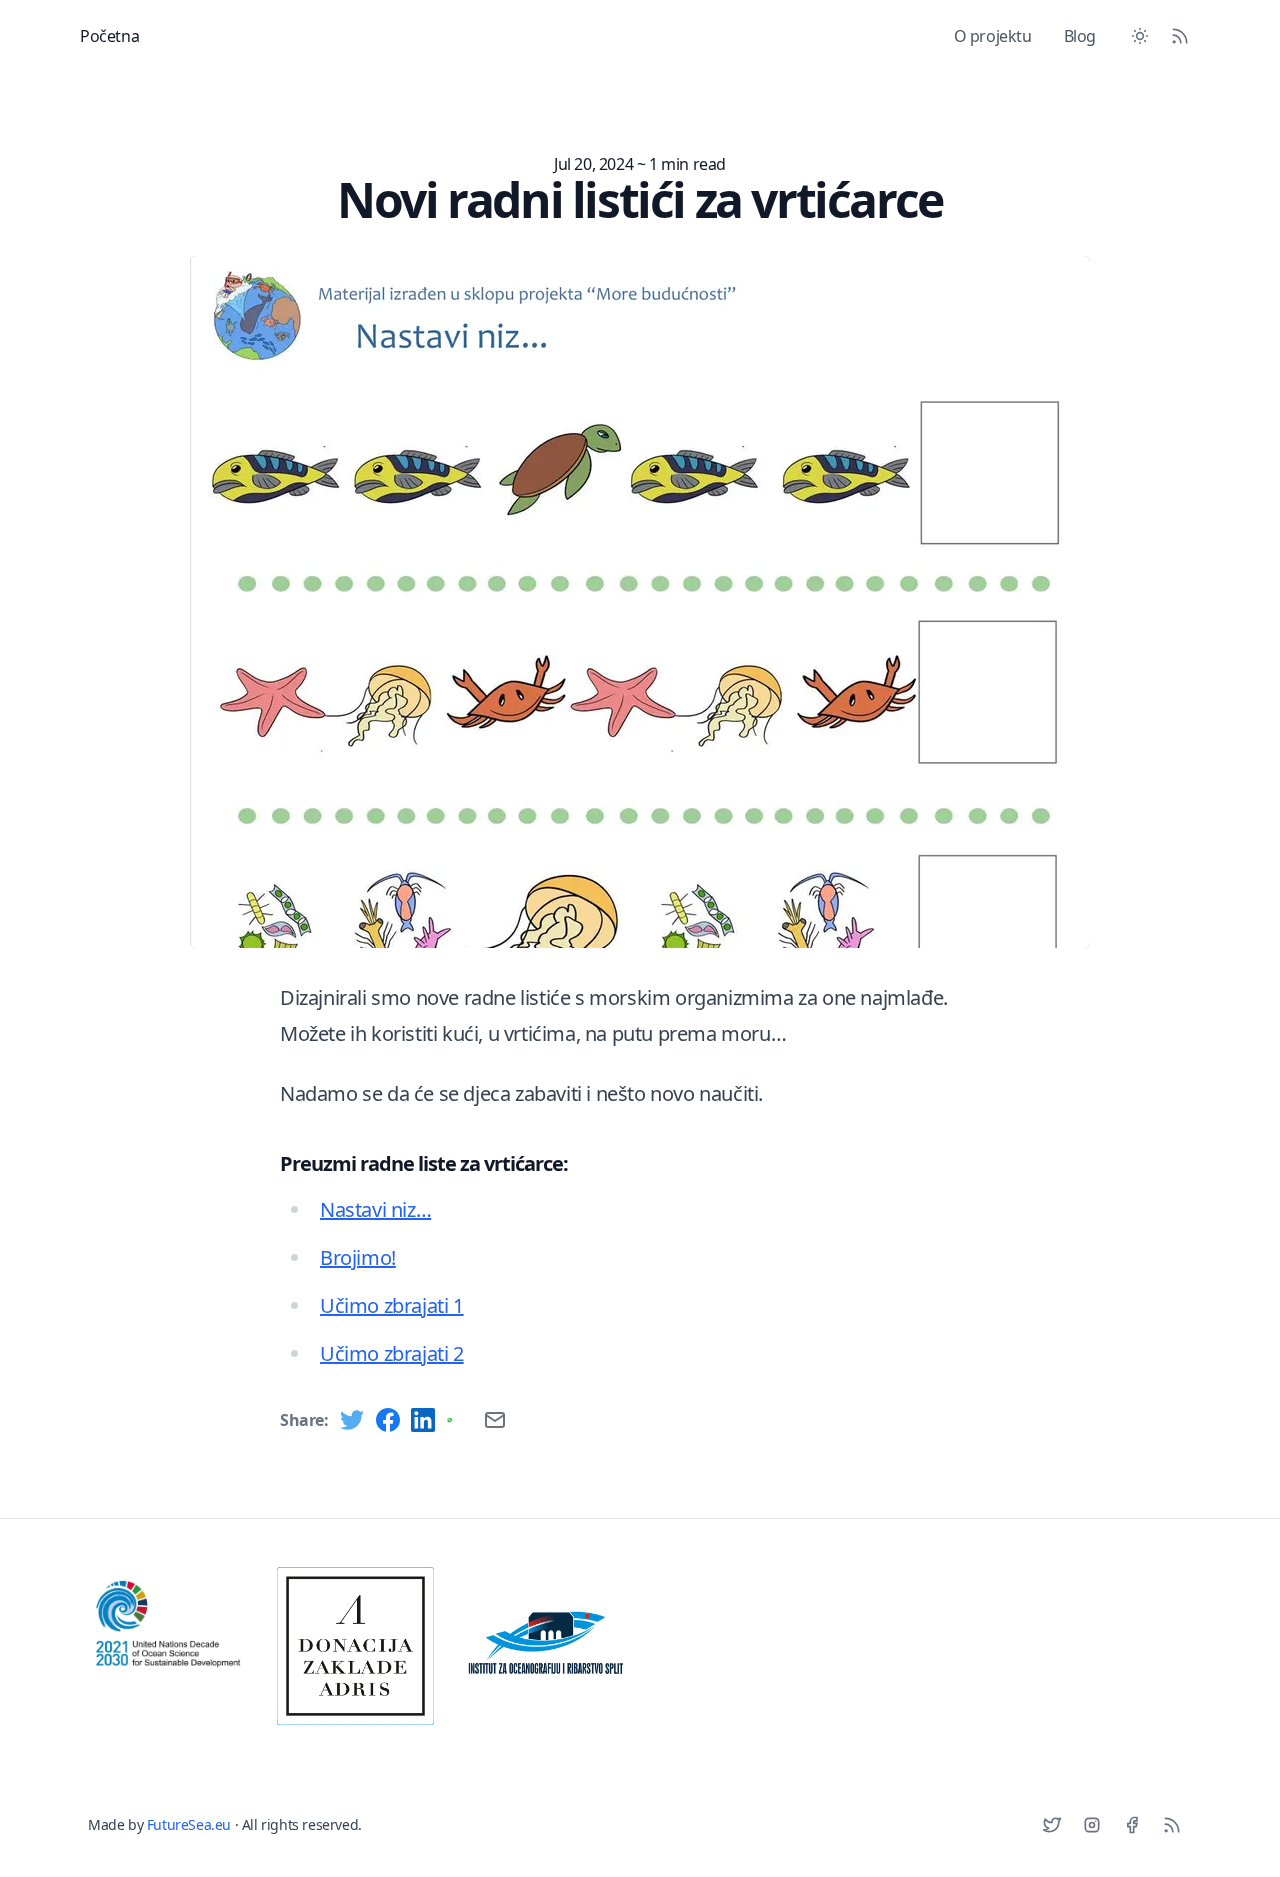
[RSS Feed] (1180, 36)
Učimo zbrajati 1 (392, 1305)
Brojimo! (358, 1257)
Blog (1080, 36)
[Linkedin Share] (423, 1420)
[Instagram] (1092, 1825)
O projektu (993, 36)
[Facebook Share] (388, 1420)
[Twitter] (1052, 1825)
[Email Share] (495, 1420)
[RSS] (1172, 1825)
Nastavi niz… (375, 1209)
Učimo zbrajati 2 (392, 1353)
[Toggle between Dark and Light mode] (1140, 36)
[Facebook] (1132, 1825)
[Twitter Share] (352, 1420)
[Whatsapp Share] (459, 1420)
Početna (109, 36)
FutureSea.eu (189, 1824)
